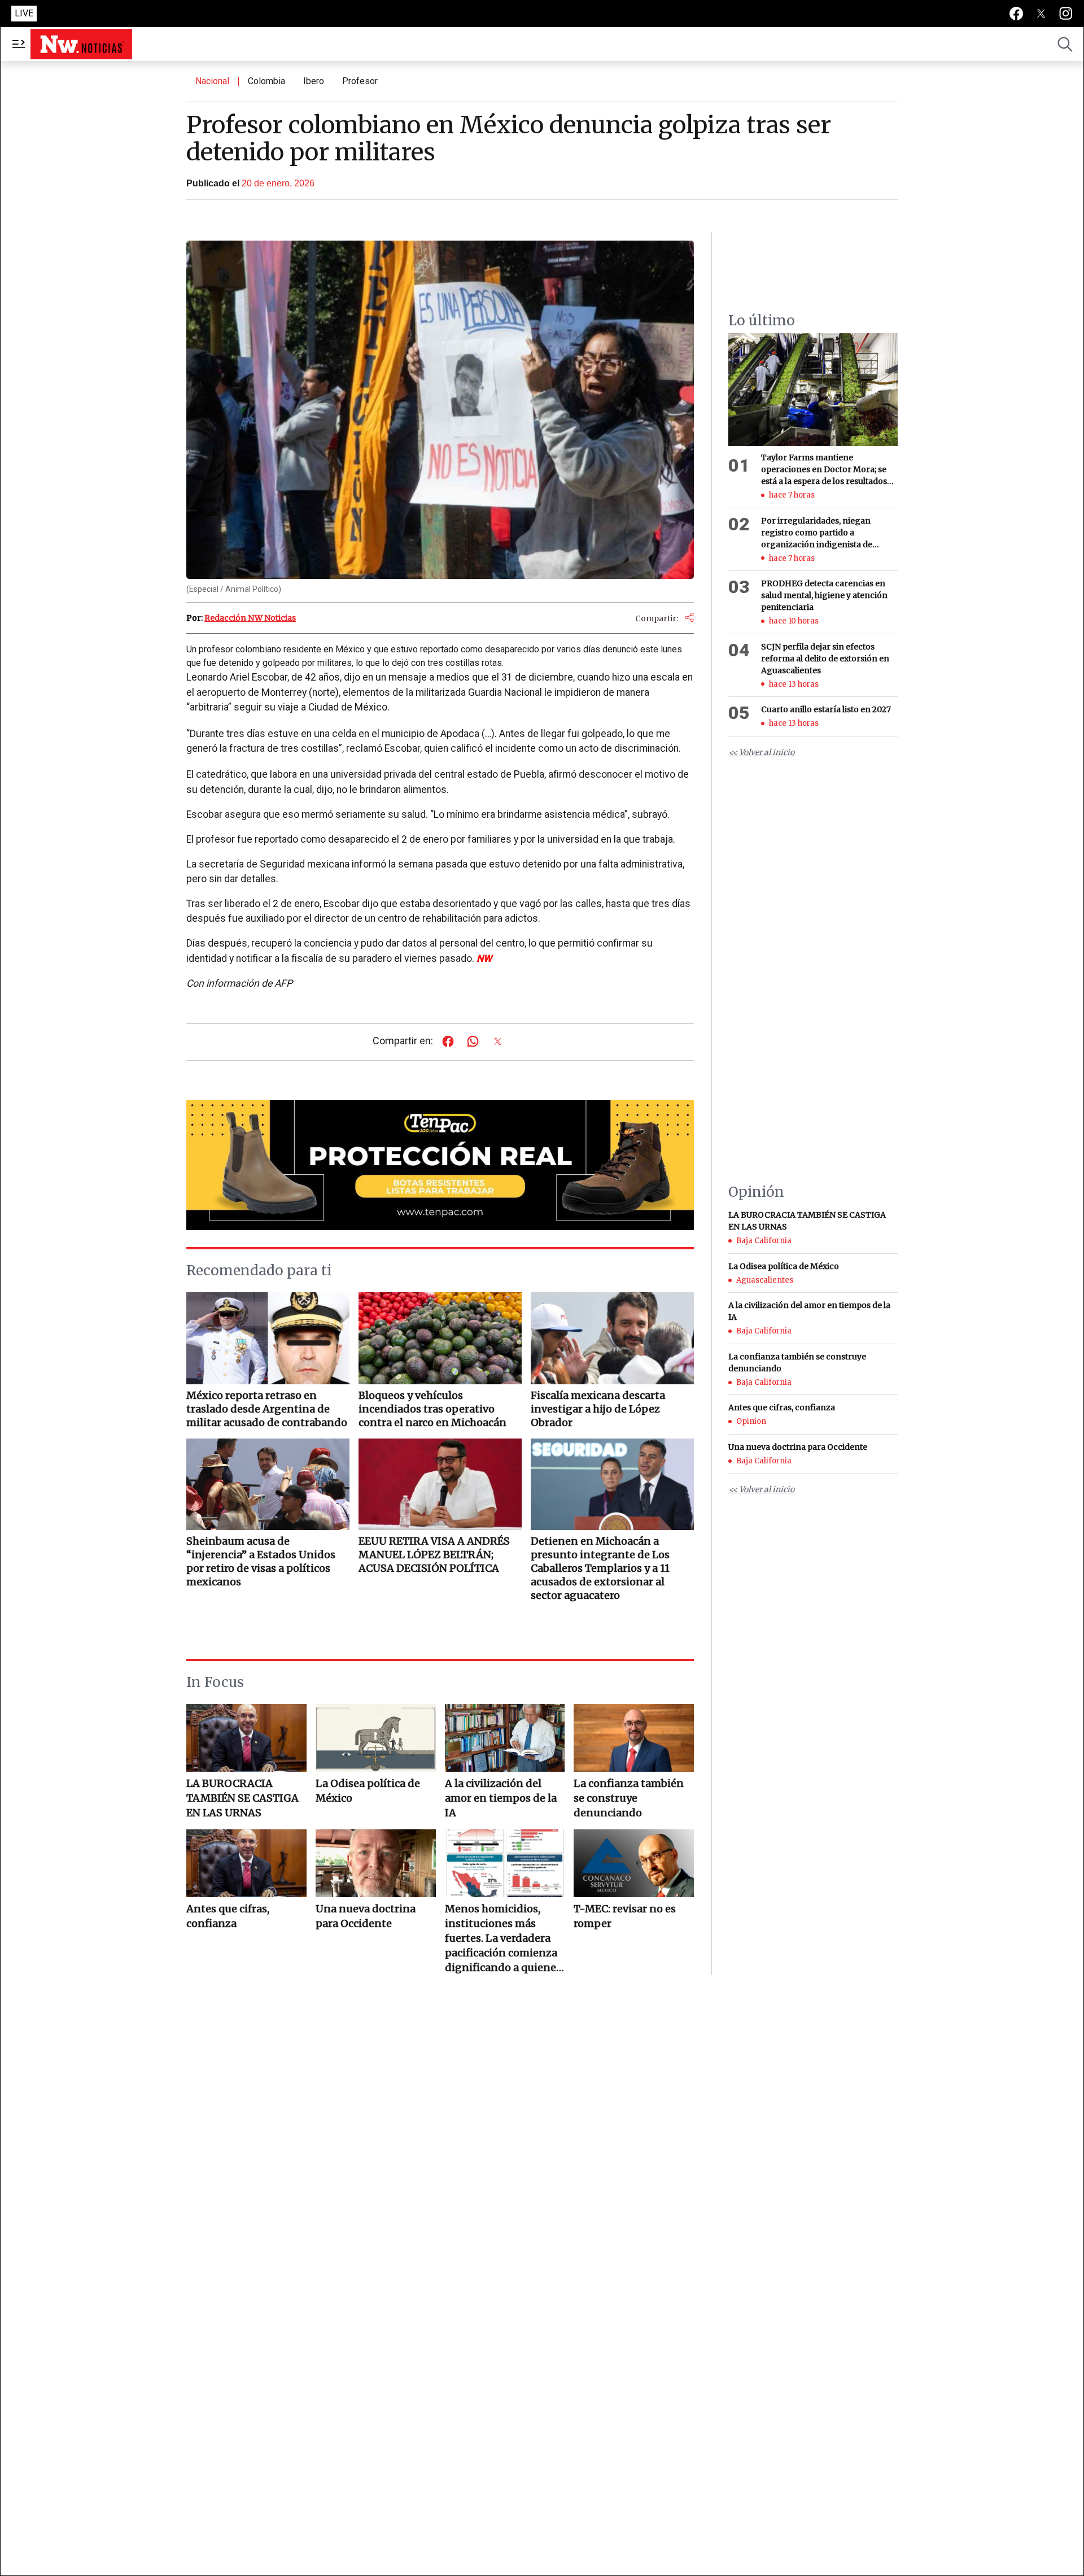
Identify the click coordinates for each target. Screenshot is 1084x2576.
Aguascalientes (765, 1280)
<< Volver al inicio (761, 752)
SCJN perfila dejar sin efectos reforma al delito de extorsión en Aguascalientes (825, 659)
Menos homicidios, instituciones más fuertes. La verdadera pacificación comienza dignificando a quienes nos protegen (503, 1939)
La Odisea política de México (368, 1791)
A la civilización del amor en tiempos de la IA (501, 1798)
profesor (360, 81)
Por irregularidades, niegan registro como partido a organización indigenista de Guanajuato (817, 533)
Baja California (764, 1241)
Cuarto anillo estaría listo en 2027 (826, 709)
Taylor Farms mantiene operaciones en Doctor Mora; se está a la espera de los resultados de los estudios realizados (824, 470)
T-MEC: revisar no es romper (625, 1916)
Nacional (212, 81)
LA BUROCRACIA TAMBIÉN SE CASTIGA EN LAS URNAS (242, 1798)
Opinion (751, 1421)
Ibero (314, 81)
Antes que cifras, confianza (228, 1916)
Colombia (266, 81)
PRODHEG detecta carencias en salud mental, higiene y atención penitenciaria (824, 595)
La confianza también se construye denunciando (629, 1798)
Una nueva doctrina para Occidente (366, 1916)
